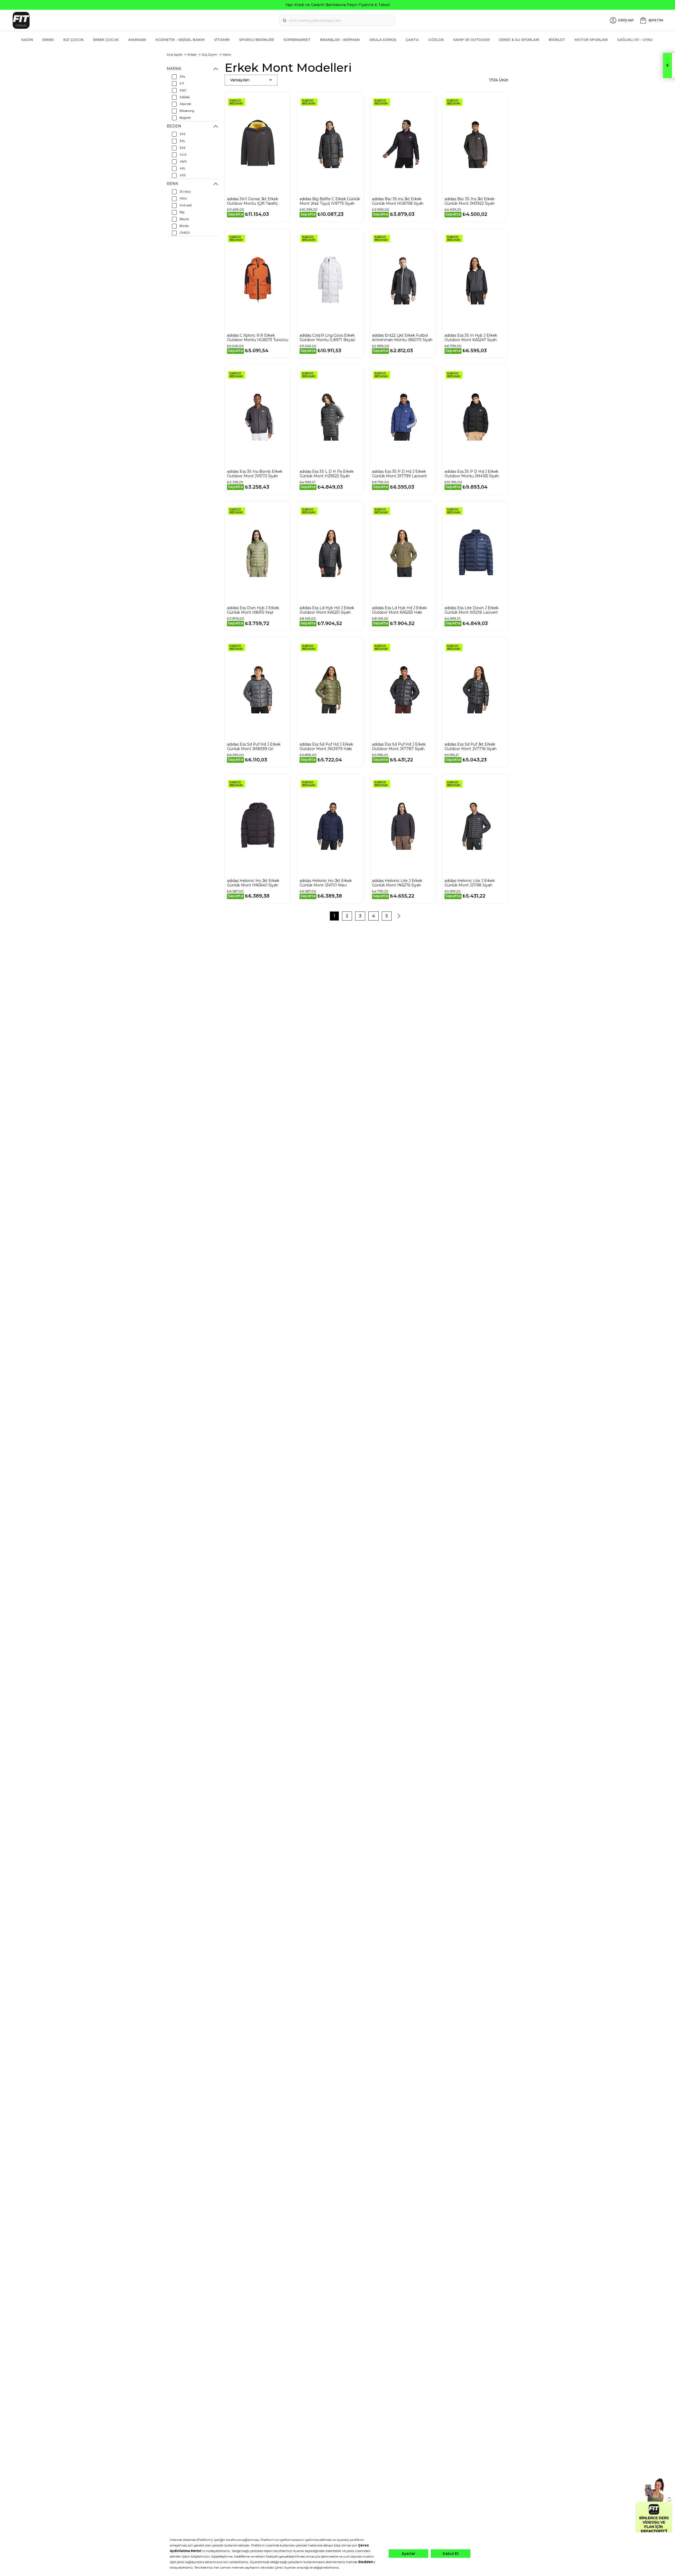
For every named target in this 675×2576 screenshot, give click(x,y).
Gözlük (436, 40)
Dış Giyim (210, 54)
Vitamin (222, 40)
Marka (174, 69)
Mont (227, 54)
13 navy (185, 191)
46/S (183, 161)
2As (182, 76)
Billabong (187, 111)
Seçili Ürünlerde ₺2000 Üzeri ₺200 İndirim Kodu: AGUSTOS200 (338, 5)
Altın (183, 198)
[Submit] (285, 20)
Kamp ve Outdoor (471, 40)
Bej (182, 212)
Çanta (412, 40)
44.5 (183, 154)
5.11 (182, 83)
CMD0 (185, 233)
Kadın (27, 40)
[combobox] (337, 20)
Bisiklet (557, 40)
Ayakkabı (137, 40)
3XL (182, 141)
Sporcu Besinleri (257, 40)
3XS (182, 148)
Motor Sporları (591, 40)
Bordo (184, 226)
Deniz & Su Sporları (519, 40)
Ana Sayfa (174, 54)
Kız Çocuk (73, 40)
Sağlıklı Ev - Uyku (635, 40)
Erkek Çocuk (106, 40)
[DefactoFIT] (119, 20)
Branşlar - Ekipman (340, 40)
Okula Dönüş (383, 40)
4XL (183, 168)
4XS (183, 175)
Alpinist (185, 104)
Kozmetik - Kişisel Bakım (180, 40)
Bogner (185, 118)
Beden (174, 126)
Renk (172, 184)
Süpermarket (297, 40)
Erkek (48, 40)
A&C (183, 90)
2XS (182, 134)
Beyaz (184, 219)
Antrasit (186, 205)
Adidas (185, 97)
